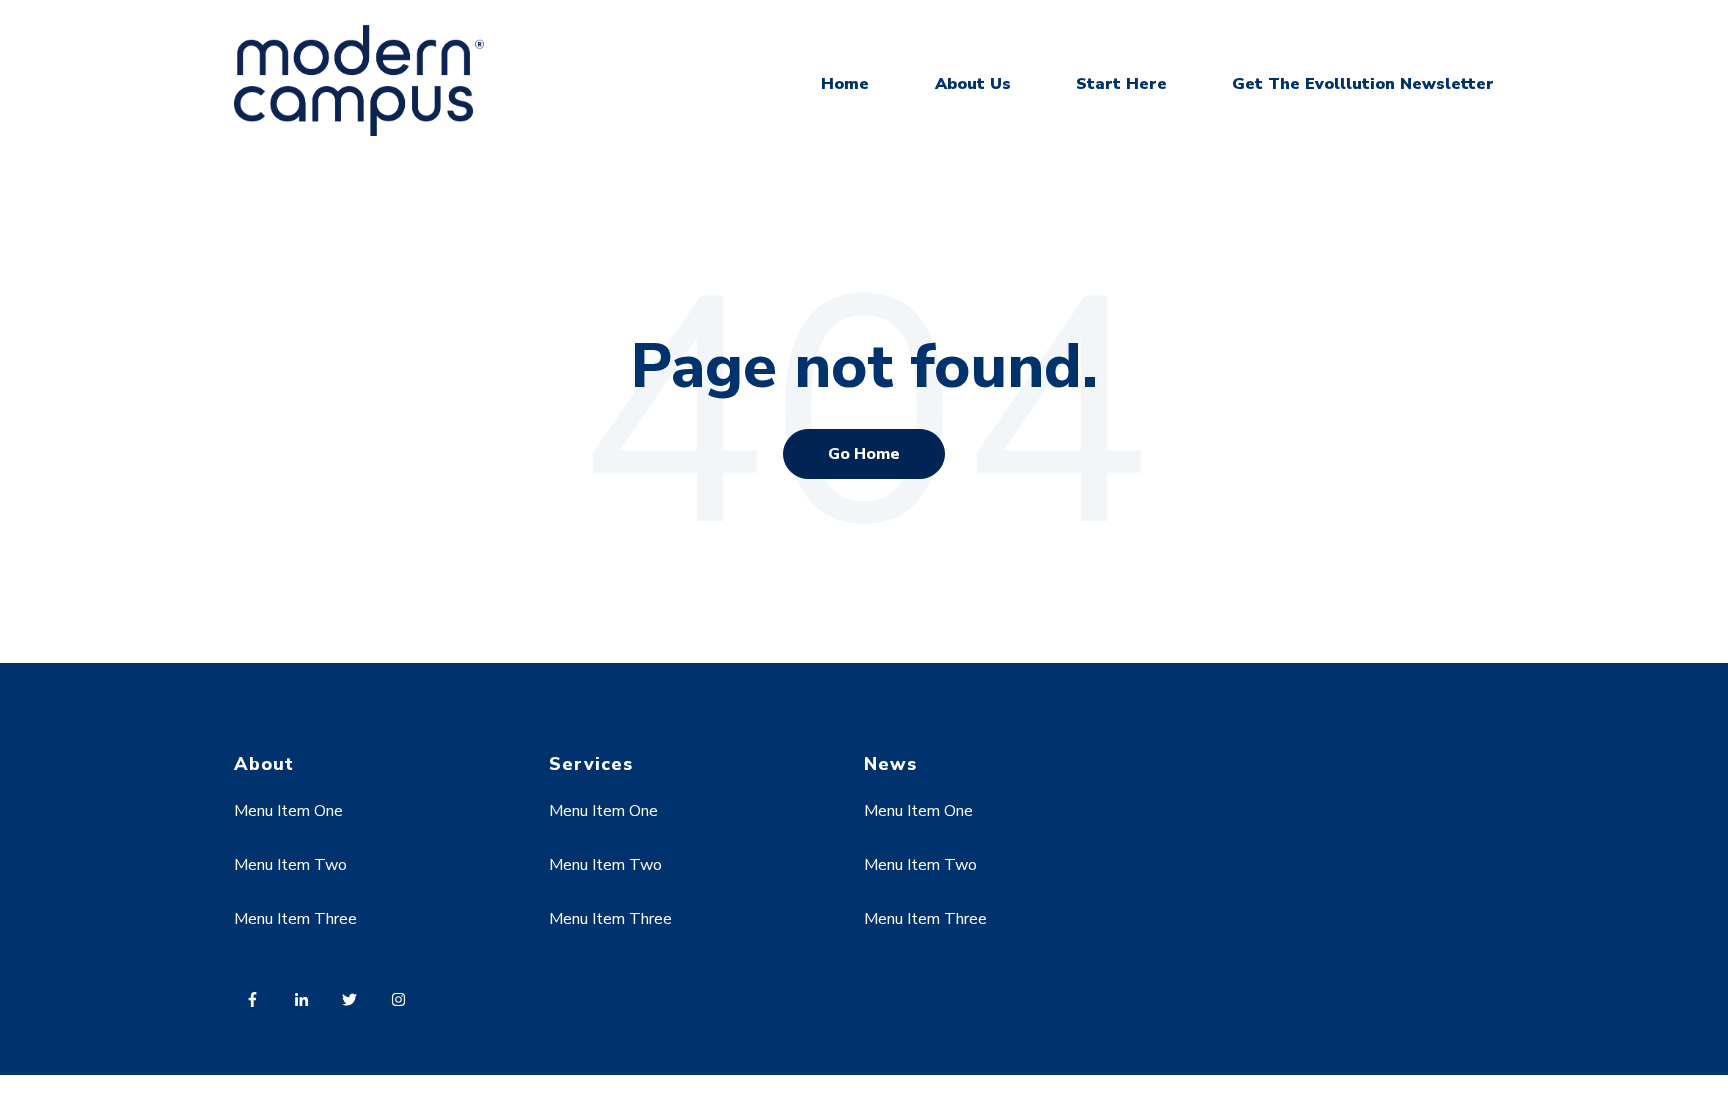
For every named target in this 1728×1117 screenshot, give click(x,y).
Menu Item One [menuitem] (288, 811)
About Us (973, 84)
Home (845, 84)
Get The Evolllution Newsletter (1363, 84)
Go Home (864, 454)
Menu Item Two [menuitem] (290, 865)
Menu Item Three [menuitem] (295, 919)
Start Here (1121, 84)
